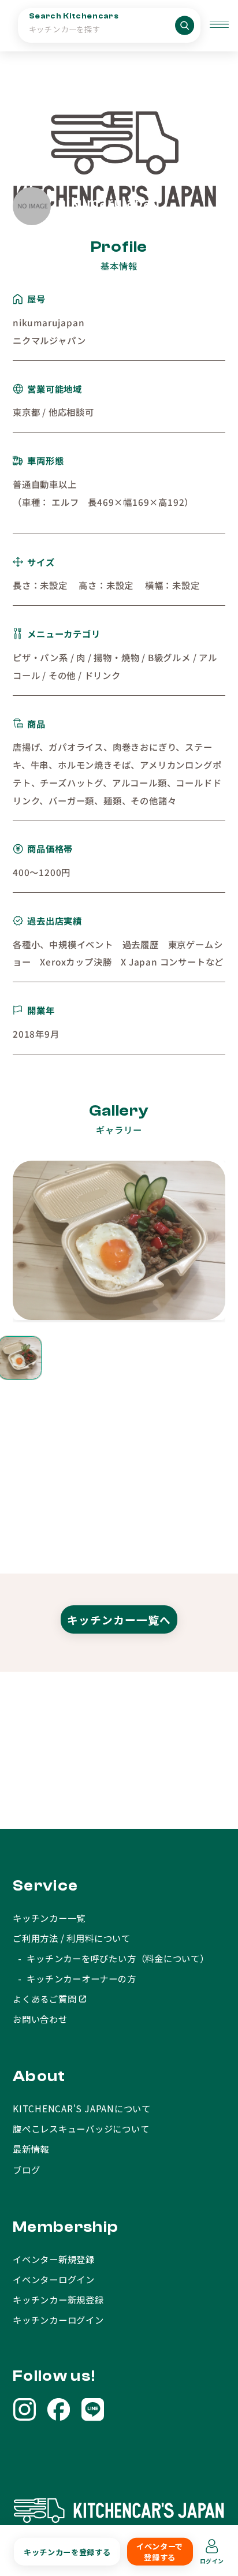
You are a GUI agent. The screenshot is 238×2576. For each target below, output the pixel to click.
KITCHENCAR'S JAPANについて (82, 2108)
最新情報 (31, 2149)
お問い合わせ (40, 2019)
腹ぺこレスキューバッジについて (81, 2128)
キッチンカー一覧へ (119, 1619)
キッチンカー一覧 (49, 1918)
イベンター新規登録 (54, 2259)
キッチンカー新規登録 (58, 2299)
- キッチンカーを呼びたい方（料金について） (111, 1958)
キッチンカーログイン (58, 2320)
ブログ (26, 2169)
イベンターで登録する (160, 2552)
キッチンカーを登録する (67, 2551)
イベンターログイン (54, 2279)
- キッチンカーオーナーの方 (75, 1978)
